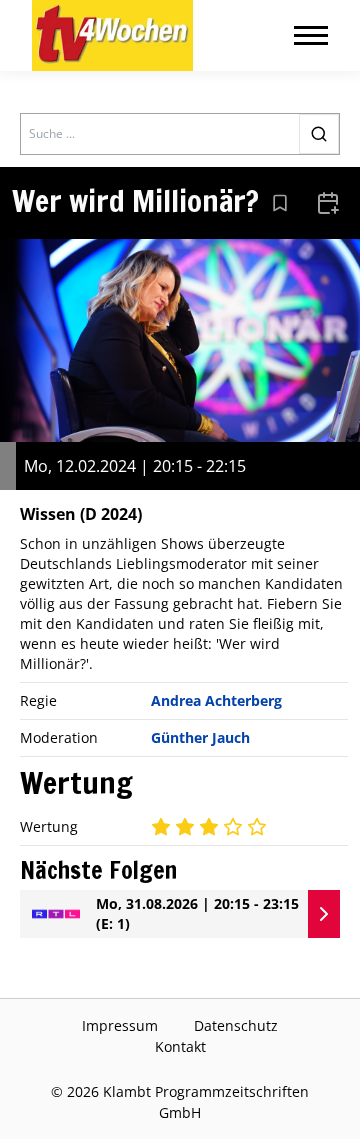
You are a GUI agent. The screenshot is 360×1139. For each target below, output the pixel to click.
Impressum (120, 1025)
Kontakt (180, 1046)
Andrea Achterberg (216, 700)
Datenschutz (236, 1025)
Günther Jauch (200, 737)
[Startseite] (112, 35)
